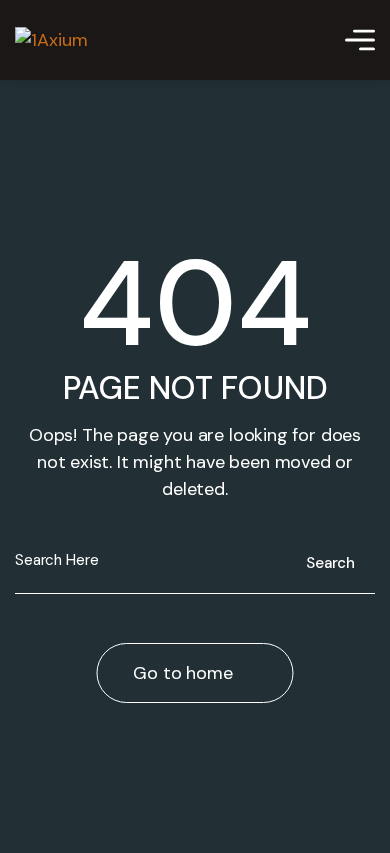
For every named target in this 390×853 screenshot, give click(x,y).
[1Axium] (51, 40)
